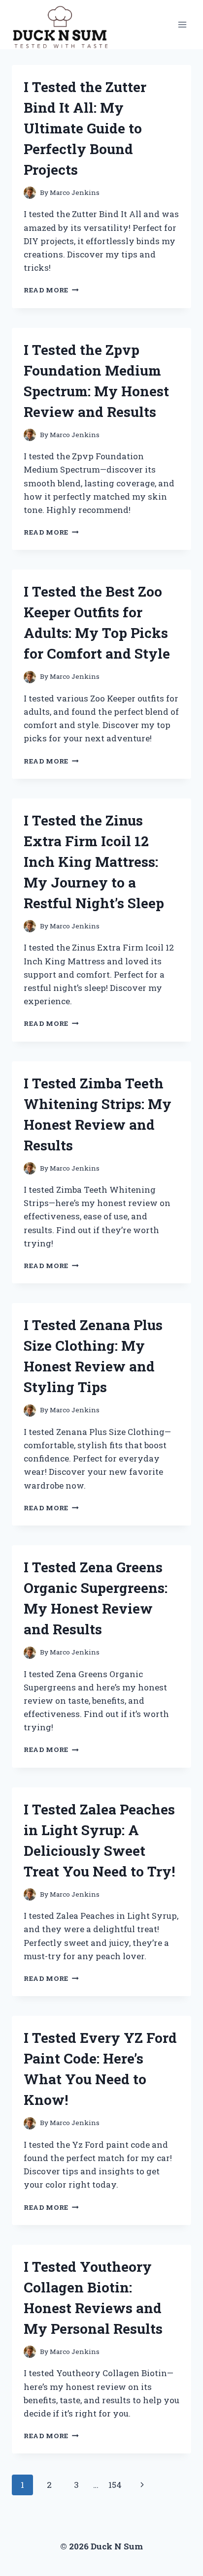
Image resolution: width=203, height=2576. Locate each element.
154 (115, 2485)
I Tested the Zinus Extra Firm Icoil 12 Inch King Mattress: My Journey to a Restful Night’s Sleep (94, 862)
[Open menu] (182, 24)
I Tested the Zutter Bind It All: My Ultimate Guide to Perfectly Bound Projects (85, 128)
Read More (51, 290)
